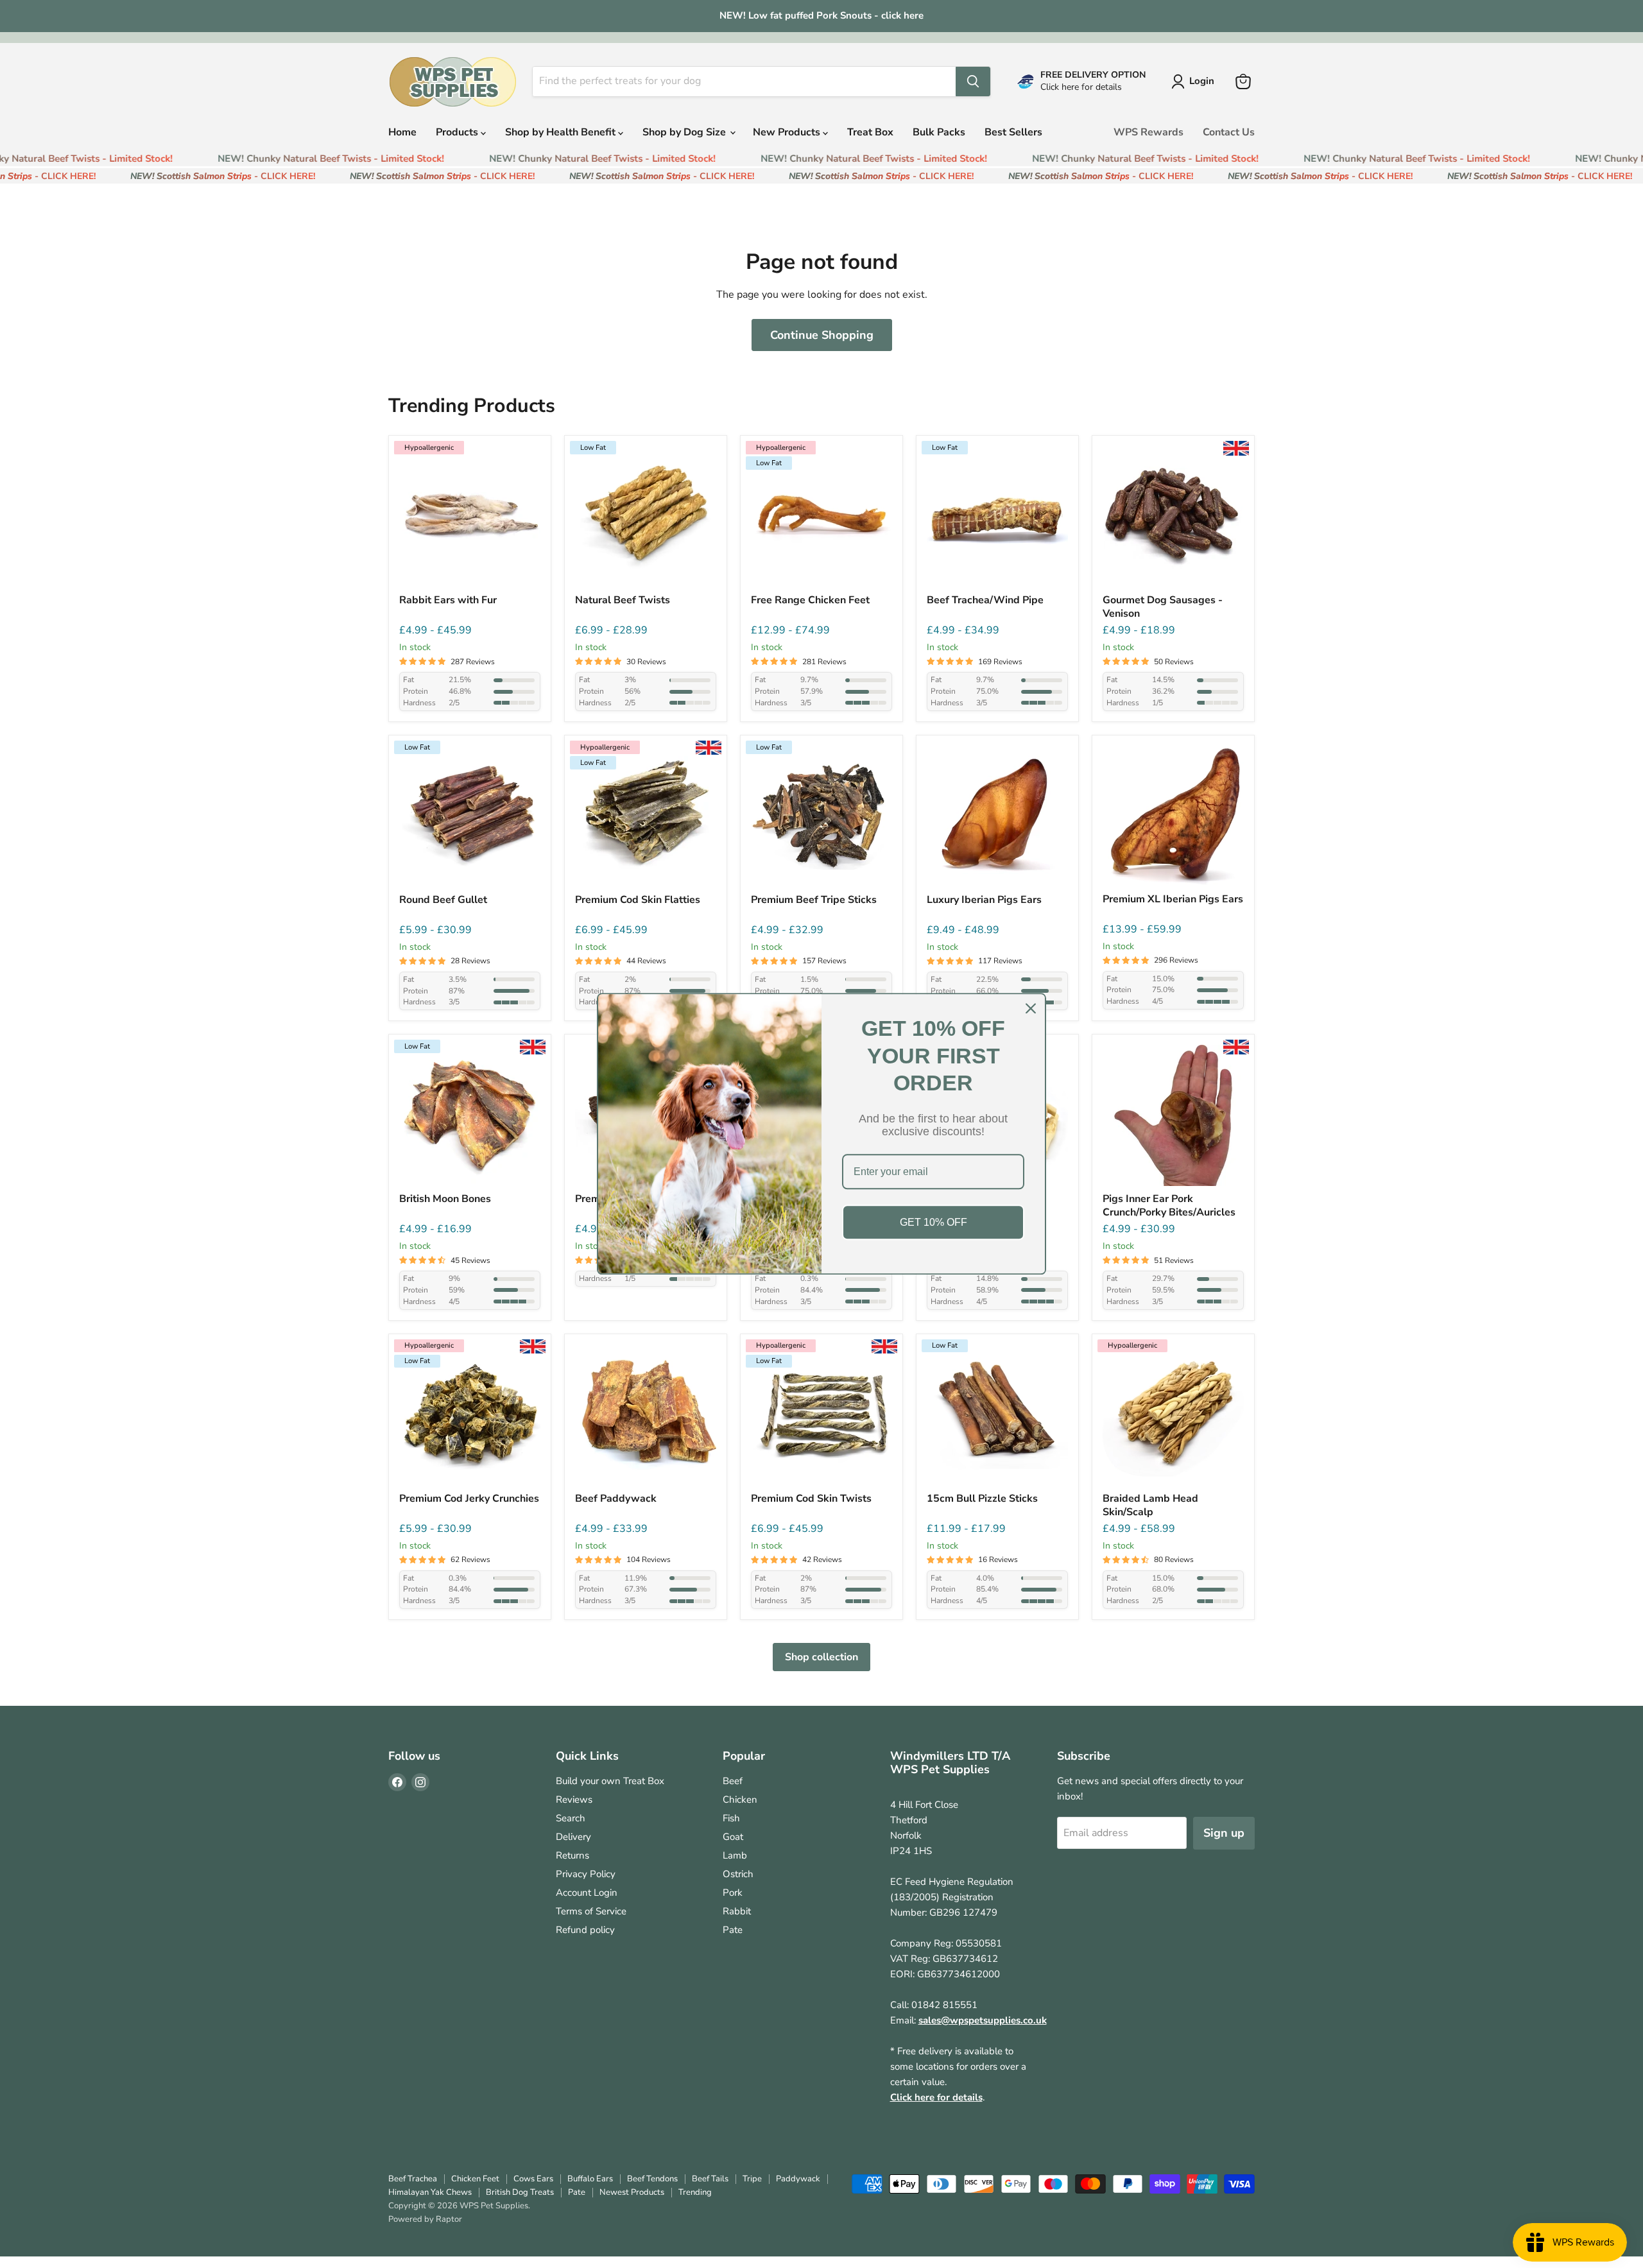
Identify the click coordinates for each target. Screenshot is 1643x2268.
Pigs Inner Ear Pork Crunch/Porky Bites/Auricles (1169, 1206)
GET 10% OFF (933, 1222)
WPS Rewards (1148, 132)
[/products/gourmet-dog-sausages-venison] (1173, 517)
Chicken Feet (475, 2179)
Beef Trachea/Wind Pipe (985, 600)
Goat (733, 1837)
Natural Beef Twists (623, 600)
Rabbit (737, 1911)
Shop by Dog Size (685, 132)
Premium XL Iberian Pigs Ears (1173, 899)
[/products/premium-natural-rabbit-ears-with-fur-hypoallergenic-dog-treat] (470, 517)
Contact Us (1229, 132)
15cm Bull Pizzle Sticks (982, 1499)
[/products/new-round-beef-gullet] (470, 816)
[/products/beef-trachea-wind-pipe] (997, 517)
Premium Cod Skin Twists (811, 1499)
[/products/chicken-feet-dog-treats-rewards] (821, 517)
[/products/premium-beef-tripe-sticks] (821, 816)
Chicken (740, 1800)
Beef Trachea (413, 2179)
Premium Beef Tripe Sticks (814, 900)
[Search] (973, 82)
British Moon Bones (445, 1199)
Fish (731, 1818)
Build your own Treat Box (610, 1781)
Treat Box (870, 132)
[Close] (1031, 1008)
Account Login (587, 1893)
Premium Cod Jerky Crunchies (469, 1499)
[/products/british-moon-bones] (470, 1115)
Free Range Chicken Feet (810, 600)
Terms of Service (591, 1911)
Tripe (752, 2179)
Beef (733, 1781)
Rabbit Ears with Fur (448, 600)
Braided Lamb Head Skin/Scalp (1150, 1506)
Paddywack (798, 2179)
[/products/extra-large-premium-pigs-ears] (1173, 816)
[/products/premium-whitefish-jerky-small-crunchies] (470, 1415)
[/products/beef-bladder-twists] (646, 517)
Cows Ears (533, 2179)
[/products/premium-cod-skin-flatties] (646, 816)
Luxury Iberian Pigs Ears (984, 900)
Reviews (574, 1800)
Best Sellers (1013, 132)
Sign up (1224, 1833)
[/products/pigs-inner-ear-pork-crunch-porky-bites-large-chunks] (1173, 1115)
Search (571, 1818)
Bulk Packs (939, 132)
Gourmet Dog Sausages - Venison (1163, 607)
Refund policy (585, 1930)
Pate (733, 1930)
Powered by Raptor (425, 2219)
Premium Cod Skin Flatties (638, 900)
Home (402, 132)
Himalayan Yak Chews (430, 2192)
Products (458, 132)
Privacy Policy (586, 1874)
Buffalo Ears (590, 2179)
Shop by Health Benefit (562, 132)
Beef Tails (710, 2179)
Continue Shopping (822, 335)
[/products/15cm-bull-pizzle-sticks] (997, 1415)
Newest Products (632, 2192)
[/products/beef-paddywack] (646, 1415)
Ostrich (738, 1874)
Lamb (735, 1855)
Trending (695, 2192)
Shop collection (821, 1657)
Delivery (573, 1837)
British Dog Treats (520, 2192)
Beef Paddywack (616, 1499)
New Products (788, 132)
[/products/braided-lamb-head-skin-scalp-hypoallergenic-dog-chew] (1173, 1415)
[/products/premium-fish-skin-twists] (821, 1415)
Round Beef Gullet (443, 900)
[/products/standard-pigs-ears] (997, 816)
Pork (733, 1893)
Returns (572, 1855)
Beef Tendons (652, 2179)
